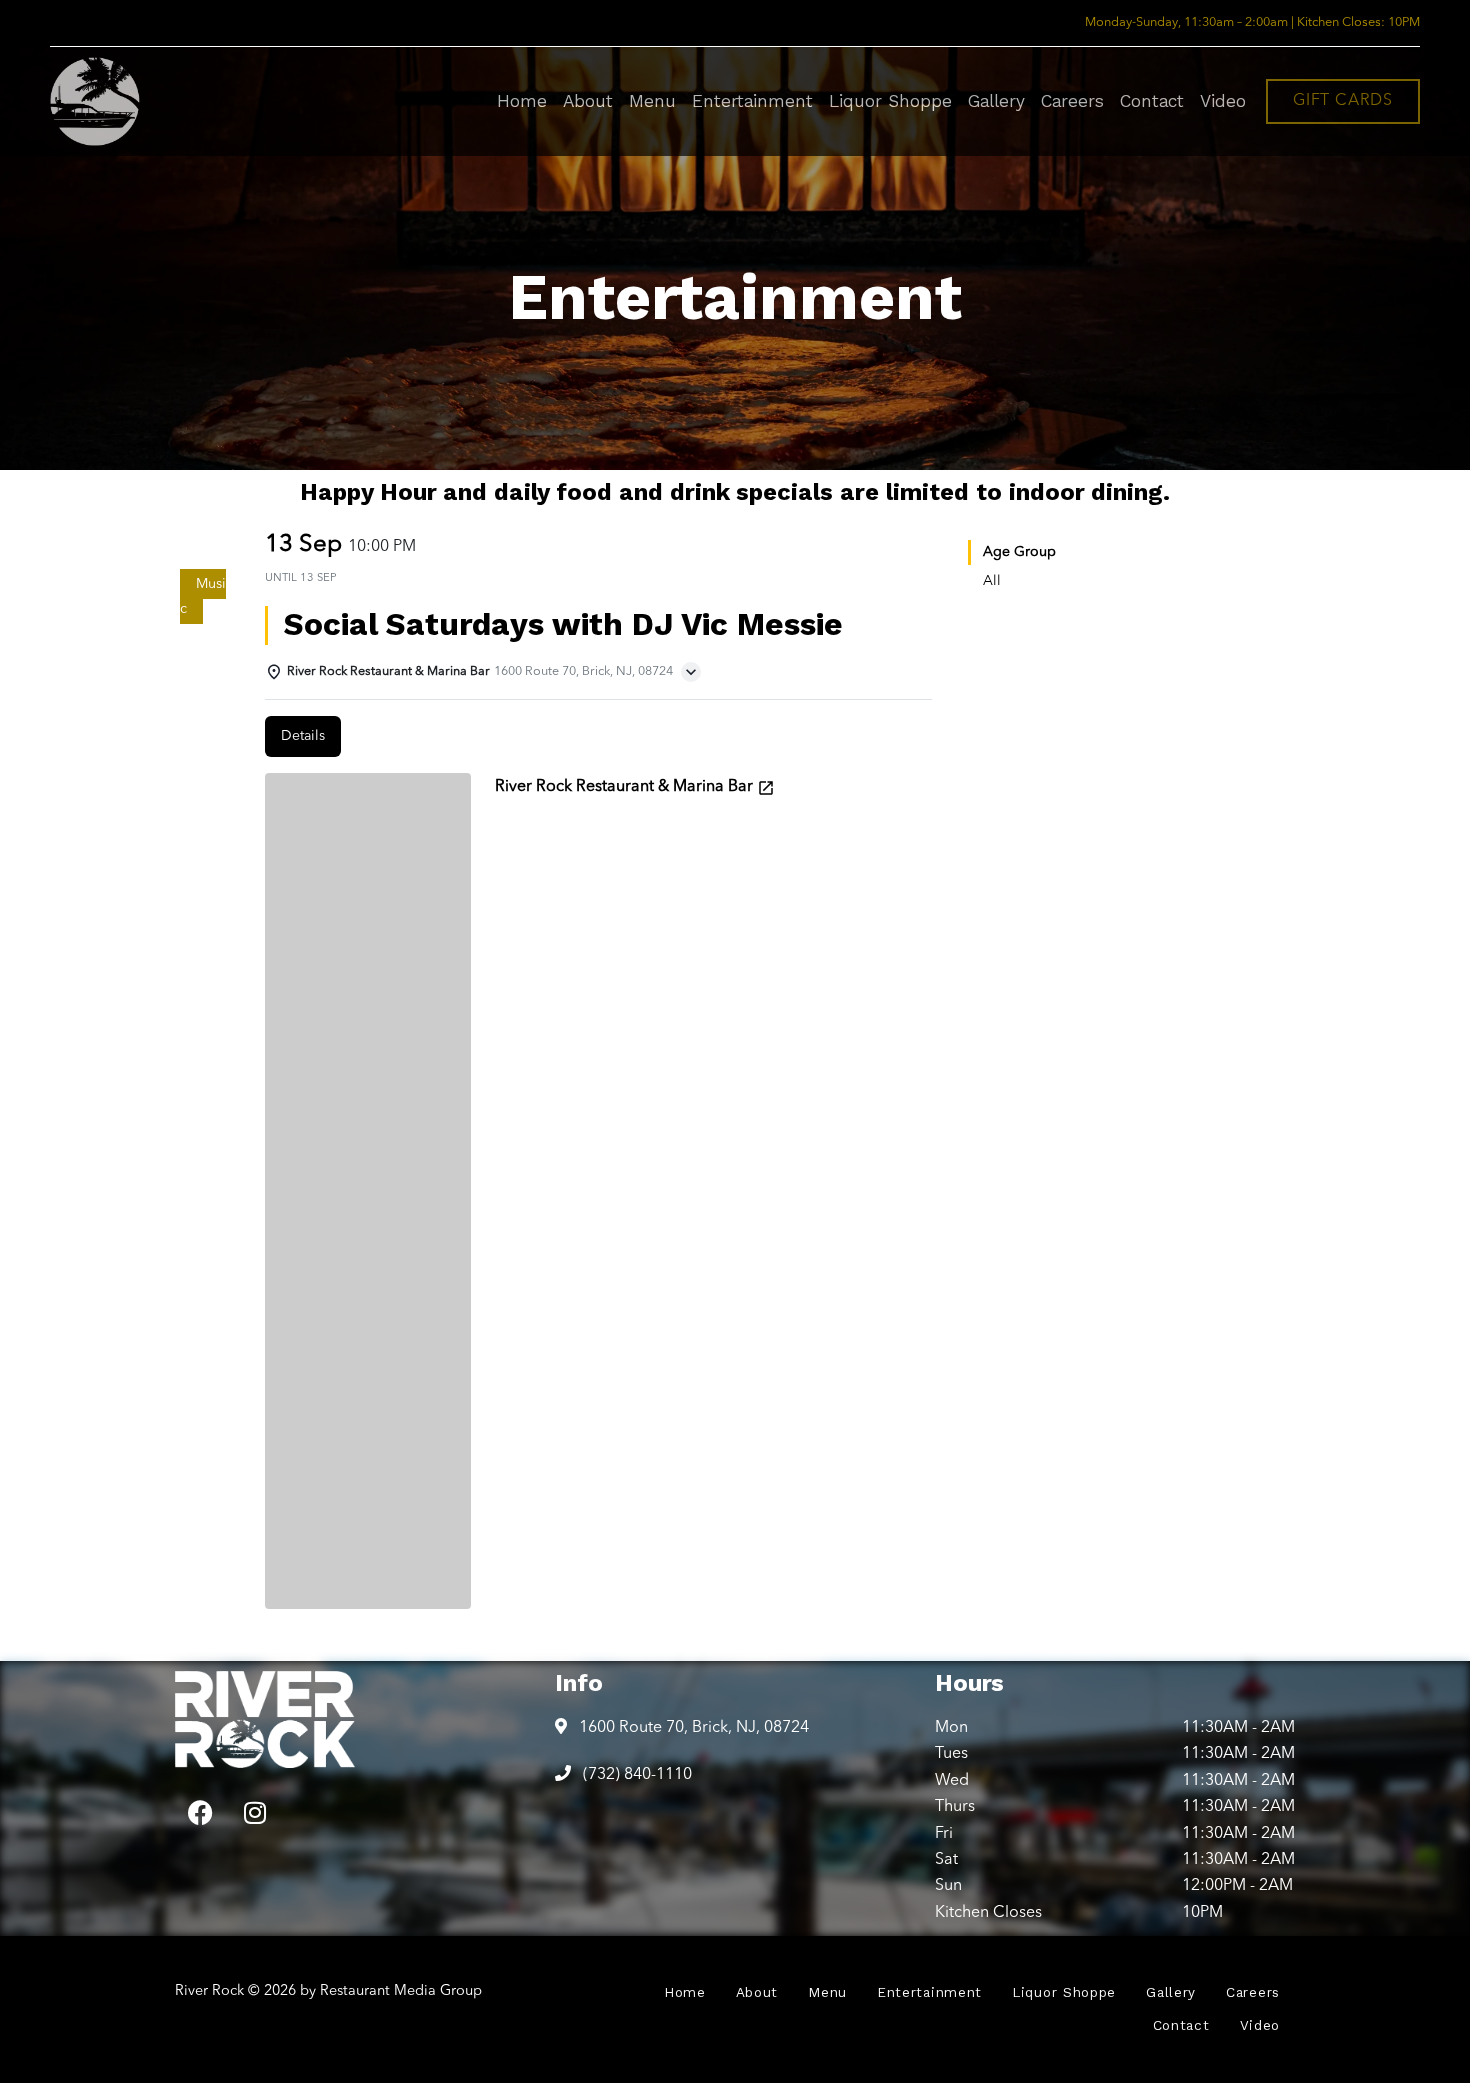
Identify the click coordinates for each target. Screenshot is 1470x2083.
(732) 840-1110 (635, 1775)
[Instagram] (255, 1813)
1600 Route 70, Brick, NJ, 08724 (692, 1728)
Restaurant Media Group (401, 1991)
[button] (1343, 101)
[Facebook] (200, 1813)
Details (303, 736)
